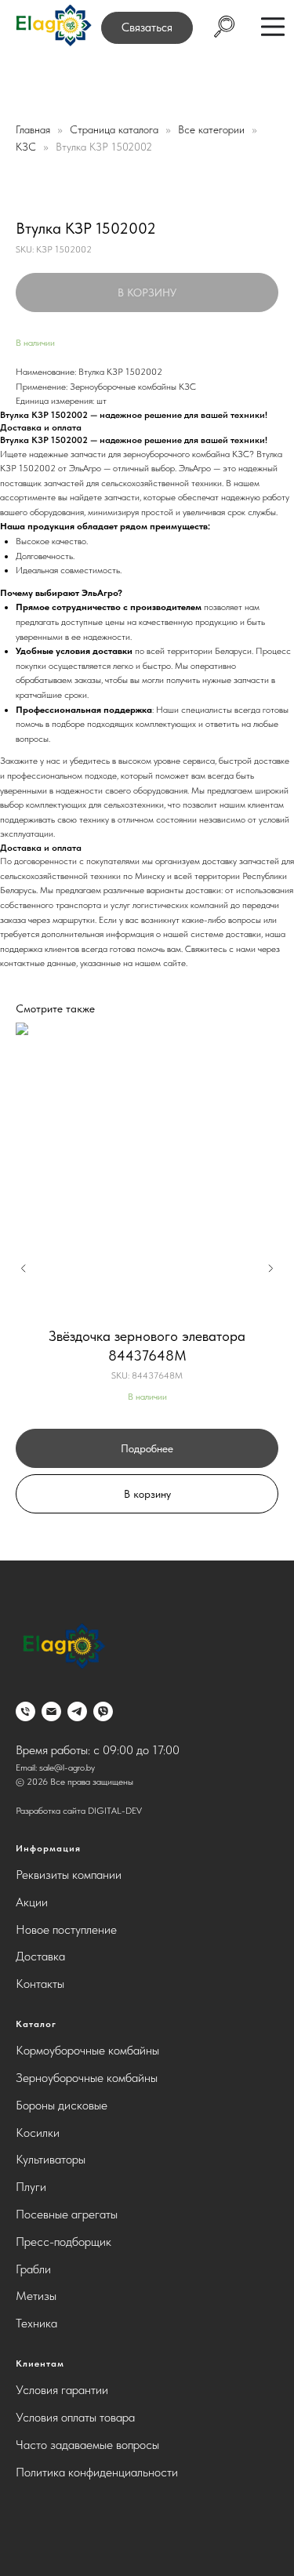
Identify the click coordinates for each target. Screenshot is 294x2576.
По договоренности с (43, 861)
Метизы (36, 2296)
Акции (32, 1902)
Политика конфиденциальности (97, 2472)
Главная (33, 129)
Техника (36, 2323)
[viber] (103, 1711)
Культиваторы (51, 2159)
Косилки (38, 2133)
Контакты (40, 1984)
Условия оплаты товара (75, 2417)
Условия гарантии (62, 2390)
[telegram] (77, 1711)
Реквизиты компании (69, 1875)
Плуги (31, 2187)
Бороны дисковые (62, 2105)
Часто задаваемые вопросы (87, 2445)
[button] (147, 28)
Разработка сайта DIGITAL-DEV (79, 1811)
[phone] (25, 1711)
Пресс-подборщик (64, 2242)
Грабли (33, 2269)
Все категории (213, 129)
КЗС (27, 147)
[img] (53, 26)
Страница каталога (116, 129)
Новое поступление (66, 1929)
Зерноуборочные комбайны (87, 2078)
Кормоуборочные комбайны (87, 2050)
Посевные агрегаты (67, 2214)
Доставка (40, 1956)
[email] (51, 1711)
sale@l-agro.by (67, 1768)
